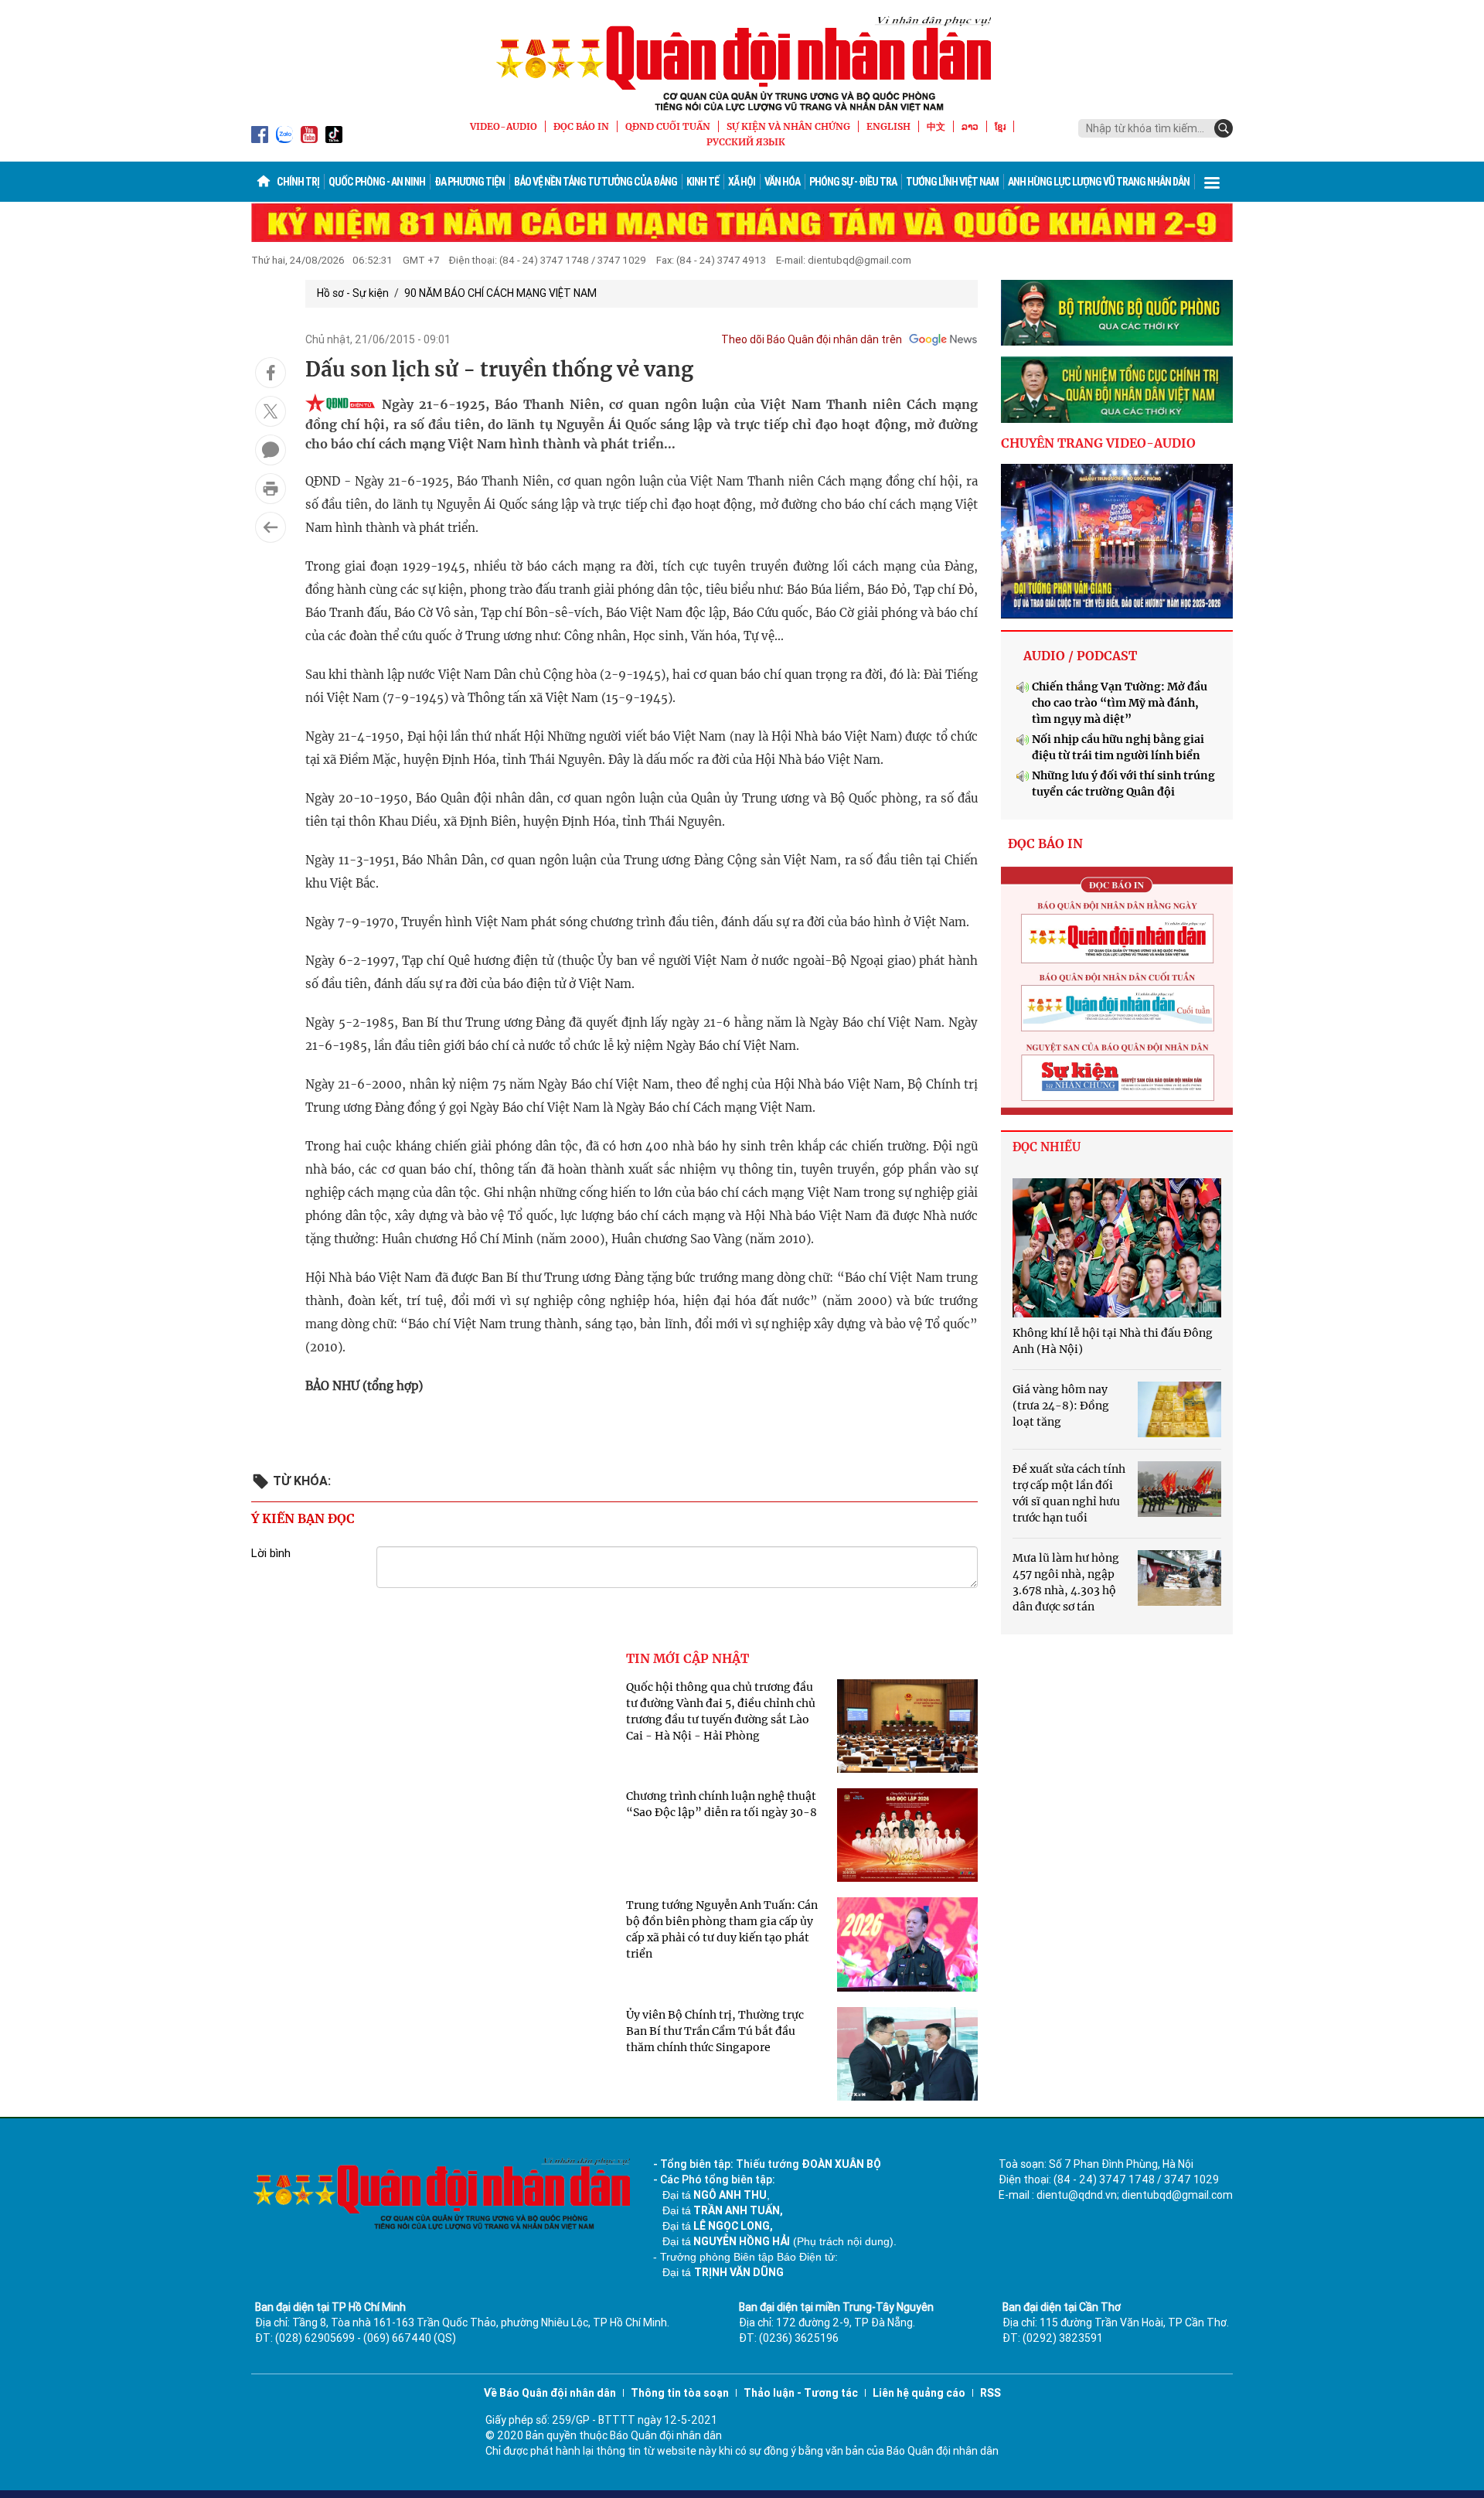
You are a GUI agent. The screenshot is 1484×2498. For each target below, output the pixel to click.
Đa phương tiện (470, 182)
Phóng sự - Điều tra (853, 182)
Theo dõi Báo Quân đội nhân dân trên (812, 339)
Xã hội (742, 182)
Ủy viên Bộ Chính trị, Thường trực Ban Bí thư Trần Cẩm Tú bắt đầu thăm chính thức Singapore (715, 2031)
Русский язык (746, 142)
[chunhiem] (1117, 390)
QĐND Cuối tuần (668, 126)
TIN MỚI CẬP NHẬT (688, 1658)
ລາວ (970, 126)
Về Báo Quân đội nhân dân (550, 2393)
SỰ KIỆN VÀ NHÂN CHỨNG (788, 126)
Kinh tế (703, 182)
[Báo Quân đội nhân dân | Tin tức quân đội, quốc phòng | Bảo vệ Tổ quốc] (742, 63)
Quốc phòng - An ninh (377, 182)
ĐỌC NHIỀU (1047, 1147)
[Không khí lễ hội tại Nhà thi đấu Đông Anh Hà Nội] (1117, 1248)
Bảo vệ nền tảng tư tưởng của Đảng (596, 182)
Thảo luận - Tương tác (801, 2393)
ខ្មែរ (1000, 126)
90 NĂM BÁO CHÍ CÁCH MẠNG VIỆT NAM (500, 293)
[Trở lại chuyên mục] (271, 527)
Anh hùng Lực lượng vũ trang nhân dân (1099, 182)
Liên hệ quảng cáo (919, 2393)
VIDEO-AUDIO (504, 126)
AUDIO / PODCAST (1080, 656)
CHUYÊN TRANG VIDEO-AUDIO (1098, 443)
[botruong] (1117, 313)
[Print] (271, 489)
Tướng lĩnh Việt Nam (952, 182)
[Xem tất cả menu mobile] (1212, 182)
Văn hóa (782, 182)
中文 (936, 126)
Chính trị (298, 182)
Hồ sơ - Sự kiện (353, 293)
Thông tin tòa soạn (680, 2393)
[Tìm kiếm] (1224, 128)
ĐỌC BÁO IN (581, 126)
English (888, 126)
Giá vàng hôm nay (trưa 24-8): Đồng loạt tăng (1061, 1406)
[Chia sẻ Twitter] (271, 411)
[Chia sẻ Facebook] (271, 373)
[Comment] (271, 450)
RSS (990, 2393)
